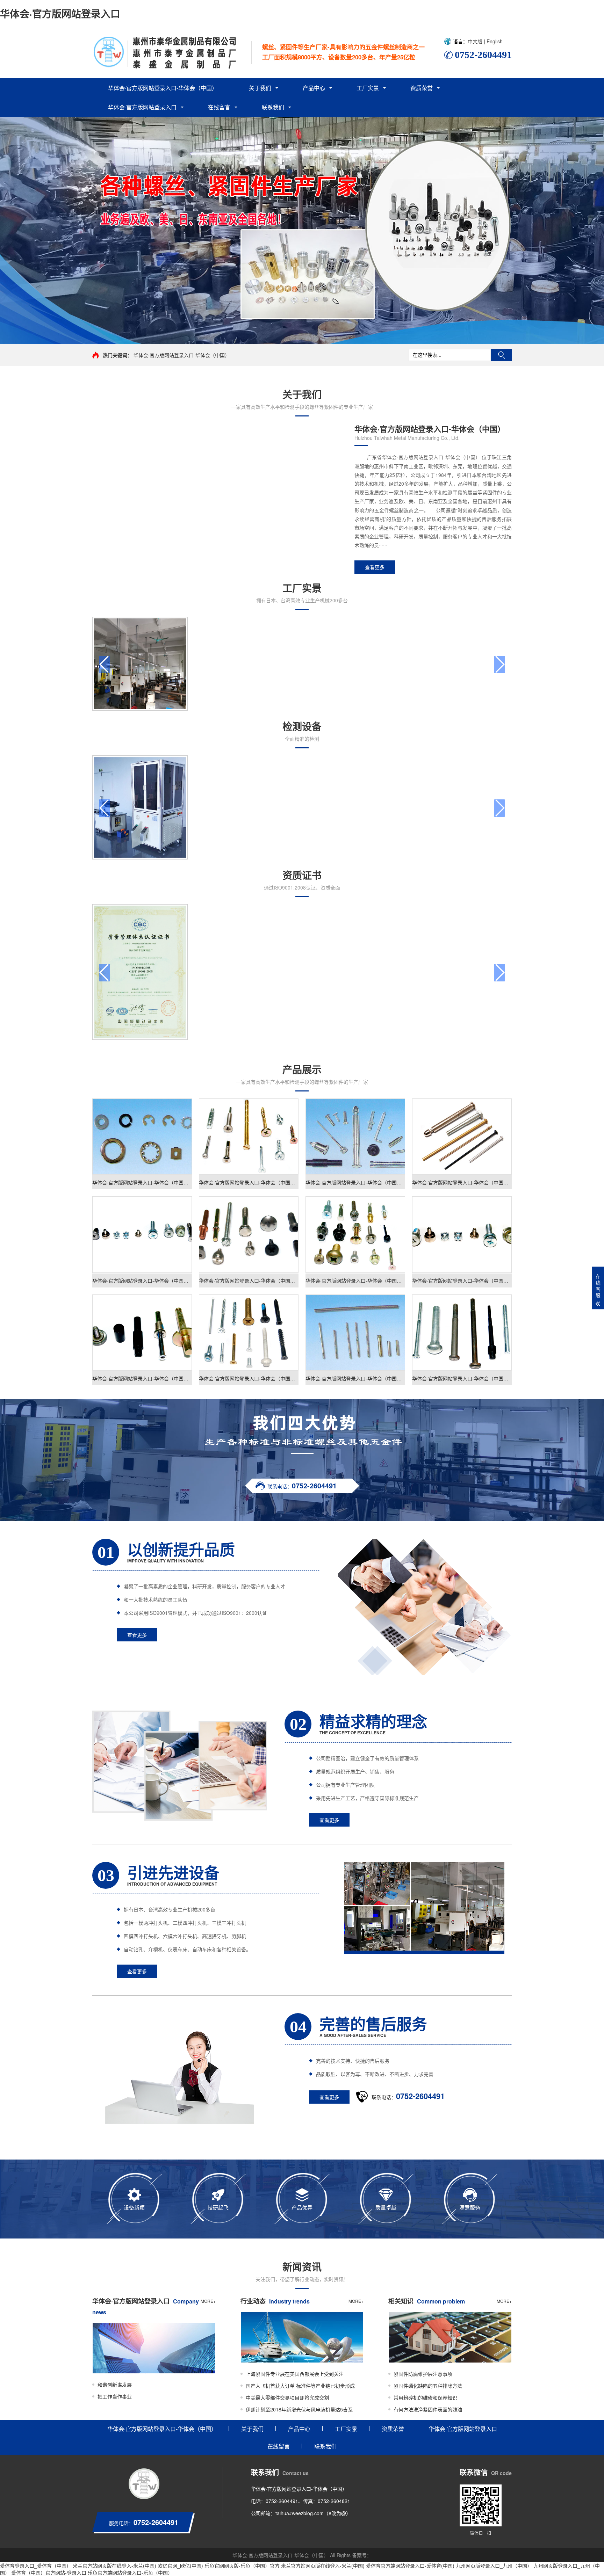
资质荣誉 (422, 88)
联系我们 (273, 107)
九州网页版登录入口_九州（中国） (494, 2566)
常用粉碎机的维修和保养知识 (425, 2397)
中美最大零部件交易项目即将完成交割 (287, 2397)
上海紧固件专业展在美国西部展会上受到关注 (295, 2374)
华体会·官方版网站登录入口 (60, 13)
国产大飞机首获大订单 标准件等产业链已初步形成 (300, 2386)
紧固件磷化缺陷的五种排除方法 (428, 2386)
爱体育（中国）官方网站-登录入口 (49, 2573)
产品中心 (314, 88)
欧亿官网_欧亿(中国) (180, 2566)
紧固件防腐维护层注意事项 (423, 2374)
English (494, 41)
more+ (208, 2301)
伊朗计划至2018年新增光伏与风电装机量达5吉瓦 (299, 2409)
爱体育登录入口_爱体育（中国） (36, 2566)
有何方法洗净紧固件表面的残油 (428, 2409)
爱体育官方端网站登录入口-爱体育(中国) (410, 2566)
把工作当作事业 (115, 2396)
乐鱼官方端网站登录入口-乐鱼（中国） (130, 2573)
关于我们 (260, 88)
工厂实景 (368, 88)
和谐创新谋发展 (115, 2385)
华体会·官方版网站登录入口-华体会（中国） (163, 88)
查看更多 (375, 567)
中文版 (476, 41)
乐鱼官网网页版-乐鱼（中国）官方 (242, 2566)
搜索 (501, 355)
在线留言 (219, 107)
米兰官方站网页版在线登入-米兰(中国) (114, 2566)
